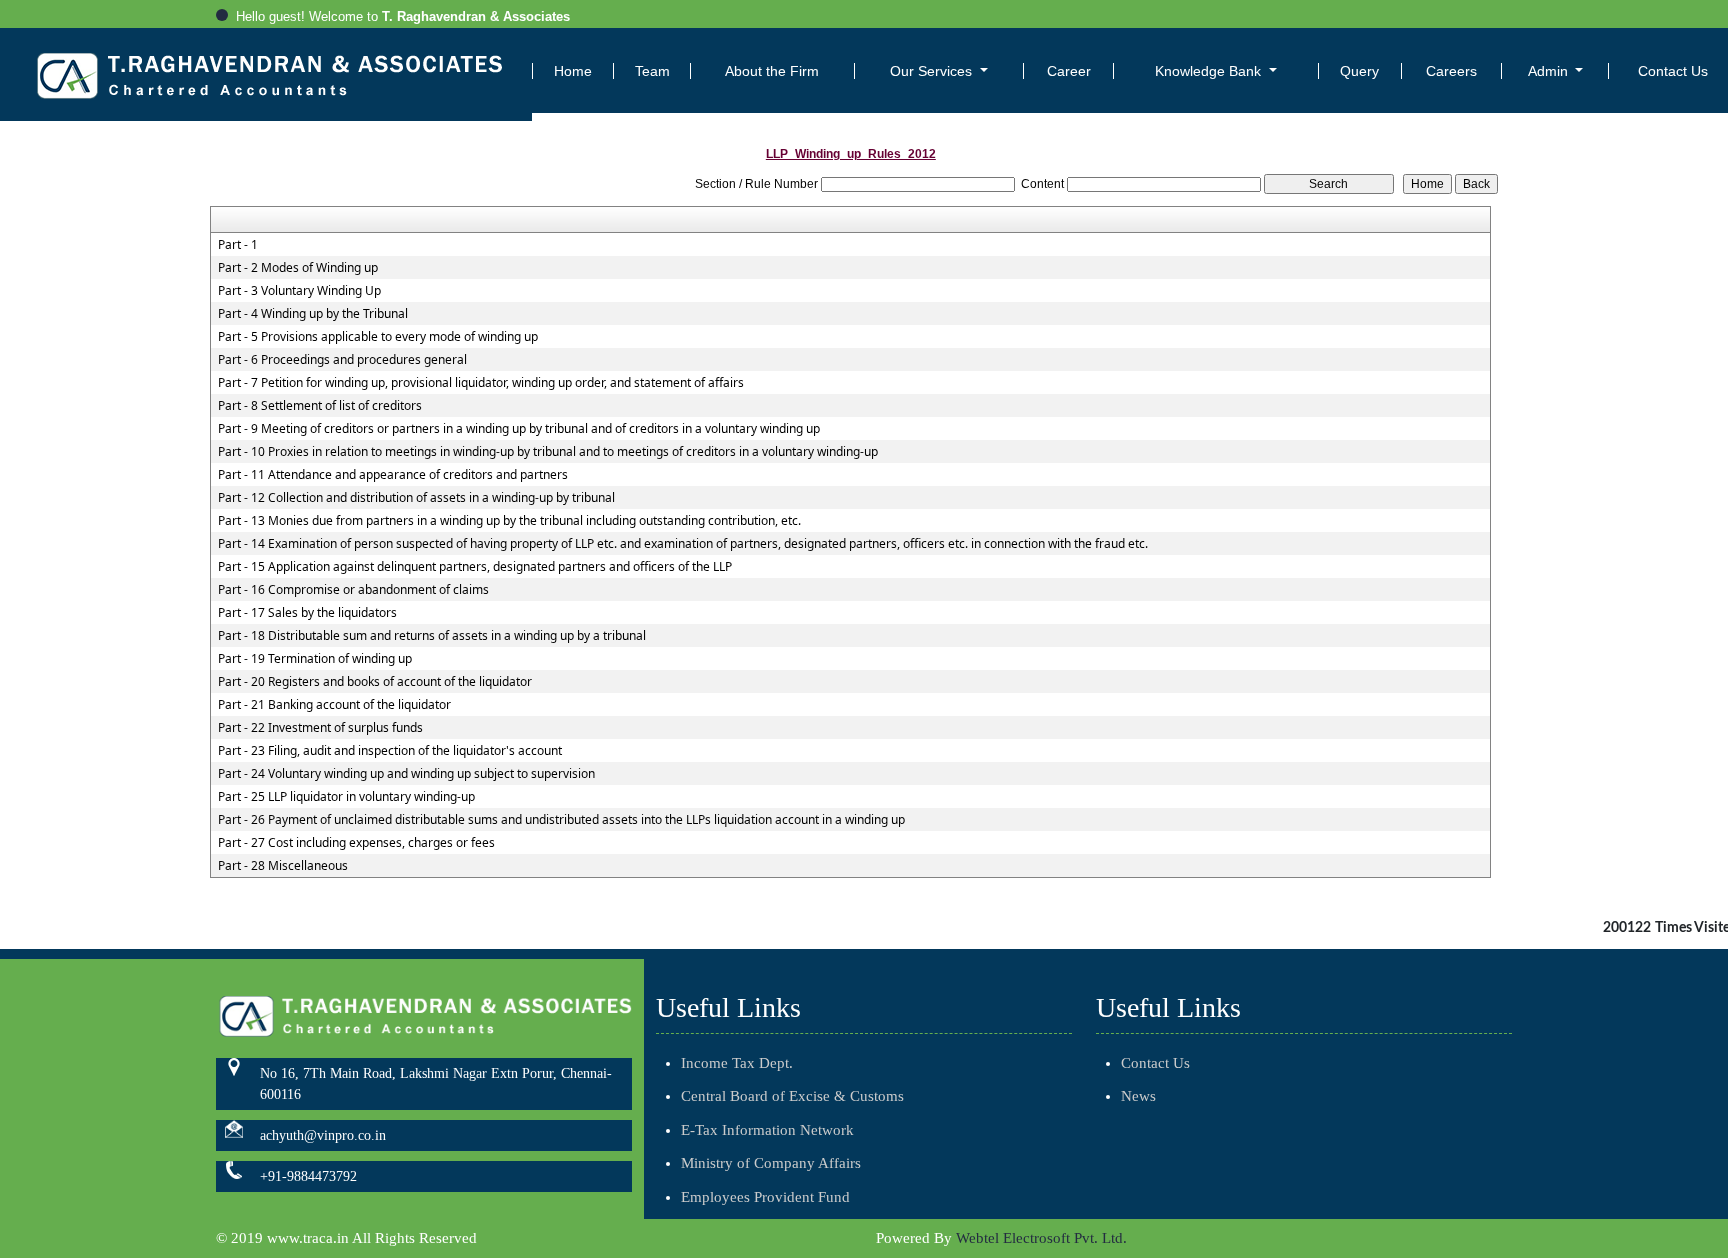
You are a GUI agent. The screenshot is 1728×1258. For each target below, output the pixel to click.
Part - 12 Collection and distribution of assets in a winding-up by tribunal (416, 498)
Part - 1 (238, 245)
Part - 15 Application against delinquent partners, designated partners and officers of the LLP (475, 567)
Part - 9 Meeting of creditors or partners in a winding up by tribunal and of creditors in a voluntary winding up (519, 429)
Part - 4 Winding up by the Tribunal (313, 314)
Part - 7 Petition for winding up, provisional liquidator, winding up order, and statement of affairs (481, 383)
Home (573, 71)
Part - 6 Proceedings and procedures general (342, 360)
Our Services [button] (933, 71)
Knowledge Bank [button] (1210, 71)
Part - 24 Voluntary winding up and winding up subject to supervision (406, 774)
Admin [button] (1550, 71)
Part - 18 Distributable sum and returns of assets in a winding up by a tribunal (432, 636)
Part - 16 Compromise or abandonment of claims (353, 590)
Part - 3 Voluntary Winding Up (299, 291)
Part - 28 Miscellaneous (283, 866)
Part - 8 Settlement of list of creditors (320, 406)
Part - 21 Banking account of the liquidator (334, 705)
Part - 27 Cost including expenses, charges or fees (356, 843)
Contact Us (1155, 1063)
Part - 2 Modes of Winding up (298, 268)
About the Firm (772, 71)
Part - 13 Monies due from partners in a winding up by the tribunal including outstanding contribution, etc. (509, 521)
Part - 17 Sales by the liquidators (307, 613)
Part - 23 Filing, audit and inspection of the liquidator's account (390, 751)
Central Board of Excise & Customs (792, 1096)
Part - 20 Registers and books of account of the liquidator (375, 682)
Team (652, 71)
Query (1359, 71)
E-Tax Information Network (767, 1130)
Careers (1451, 71)
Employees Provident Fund (765, 1197)
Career (1069, 71)
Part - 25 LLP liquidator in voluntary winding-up (346, 797)
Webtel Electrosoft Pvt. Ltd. (1041, 1238)
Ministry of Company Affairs (771, 1163)
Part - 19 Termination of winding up (315, 659)
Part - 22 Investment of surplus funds (320, 728)
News (1138, 1096)
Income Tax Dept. (737, 1063)
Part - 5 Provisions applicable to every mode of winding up (378, 337)
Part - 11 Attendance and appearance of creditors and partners (393, 475)
